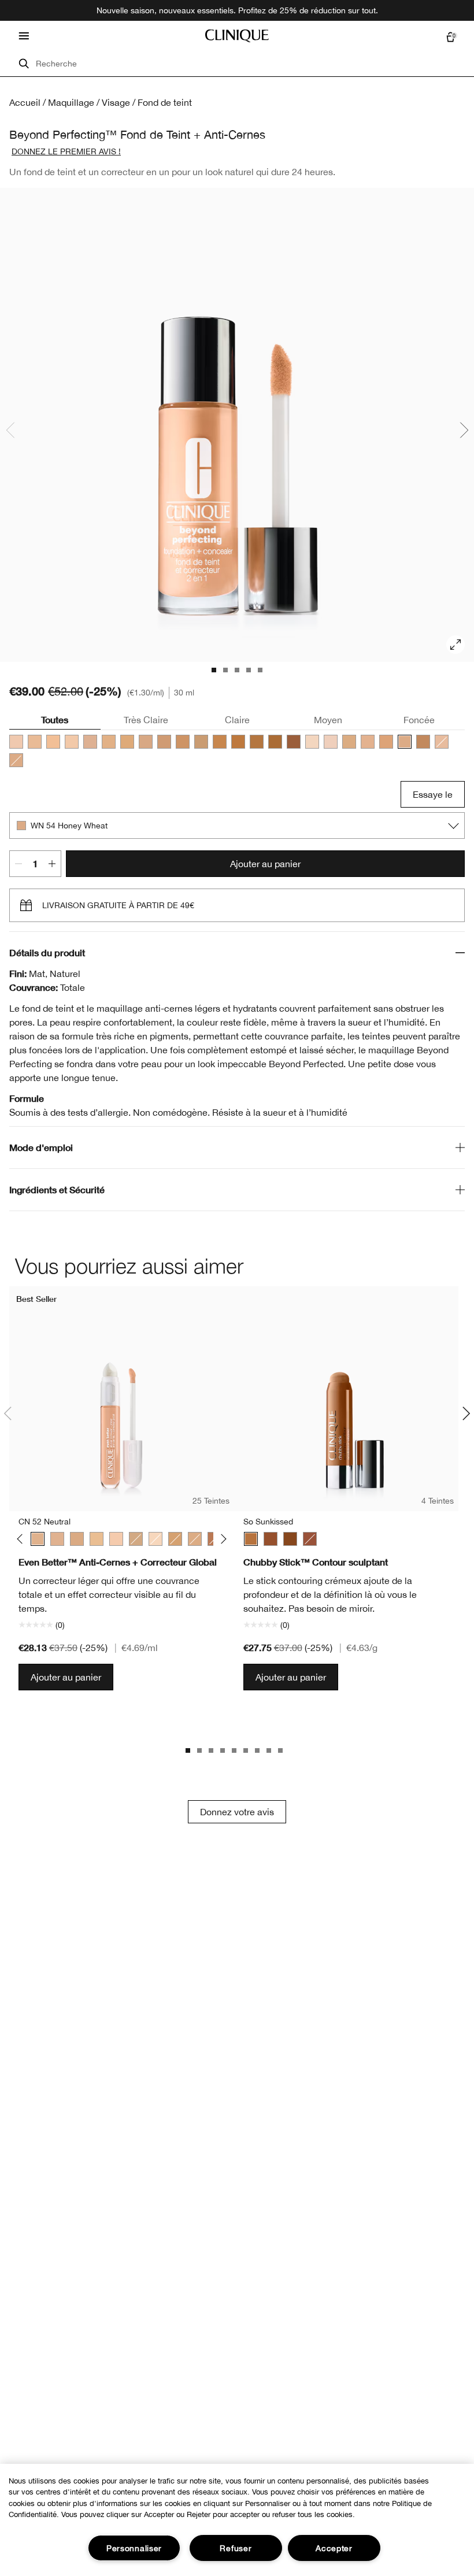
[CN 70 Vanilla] (146, 742)
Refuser (236, 2548)
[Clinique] (237, 36)
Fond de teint (165, 102)
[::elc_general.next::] (221, 1539)
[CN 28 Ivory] (442, 742)
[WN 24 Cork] (349, 742)
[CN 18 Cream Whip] (35, 742)
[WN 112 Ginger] (238, 742)
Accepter (334, 2548)
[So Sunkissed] (251, 1539)
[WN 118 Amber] (275, 742)
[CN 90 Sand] (201, 742)
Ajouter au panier (265, 864)
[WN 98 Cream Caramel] (220, 742)
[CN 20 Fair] (53, 742)
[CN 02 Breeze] (331, 742)
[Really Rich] (290, 1539)
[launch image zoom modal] (456, 645)
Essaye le (433, 794)
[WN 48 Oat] (386, 742)
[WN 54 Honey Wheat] (405, 742)
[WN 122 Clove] (294, 742)
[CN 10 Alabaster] (16, 742)
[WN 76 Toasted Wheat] (423, 742)
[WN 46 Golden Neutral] (109, 742)
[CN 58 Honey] (127, 742)
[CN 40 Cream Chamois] (90, 742)
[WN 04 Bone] (155, 1539)
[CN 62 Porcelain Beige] (57, 1539)
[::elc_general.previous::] (22, 1539)
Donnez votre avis (237, 1812)
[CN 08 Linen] (312, 742)
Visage (116, 102)
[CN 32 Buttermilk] (72, 742)
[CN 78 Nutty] (183, 742)
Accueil (25, 102)
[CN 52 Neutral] (16, 760)
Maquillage (71, 102)
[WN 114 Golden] (257, 742)
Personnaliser (134, 2548)
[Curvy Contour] (271, 1539)
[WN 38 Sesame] (368, 742)
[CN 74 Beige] (164, 742)
